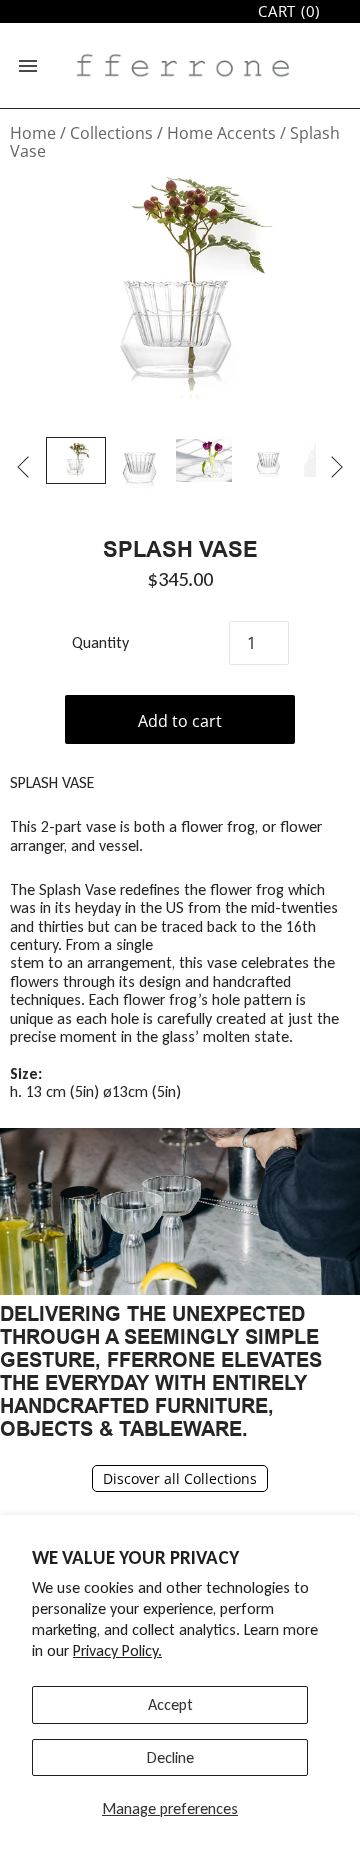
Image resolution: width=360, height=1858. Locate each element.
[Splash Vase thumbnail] (76, 460)
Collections (111, 133)
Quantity (100, 643)
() (289, 11)
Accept (170, 1704)
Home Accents (221, 133)
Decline (170, 1757)
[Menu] (28, 66)
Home (33, 133)
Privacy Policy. (117, 1650)
